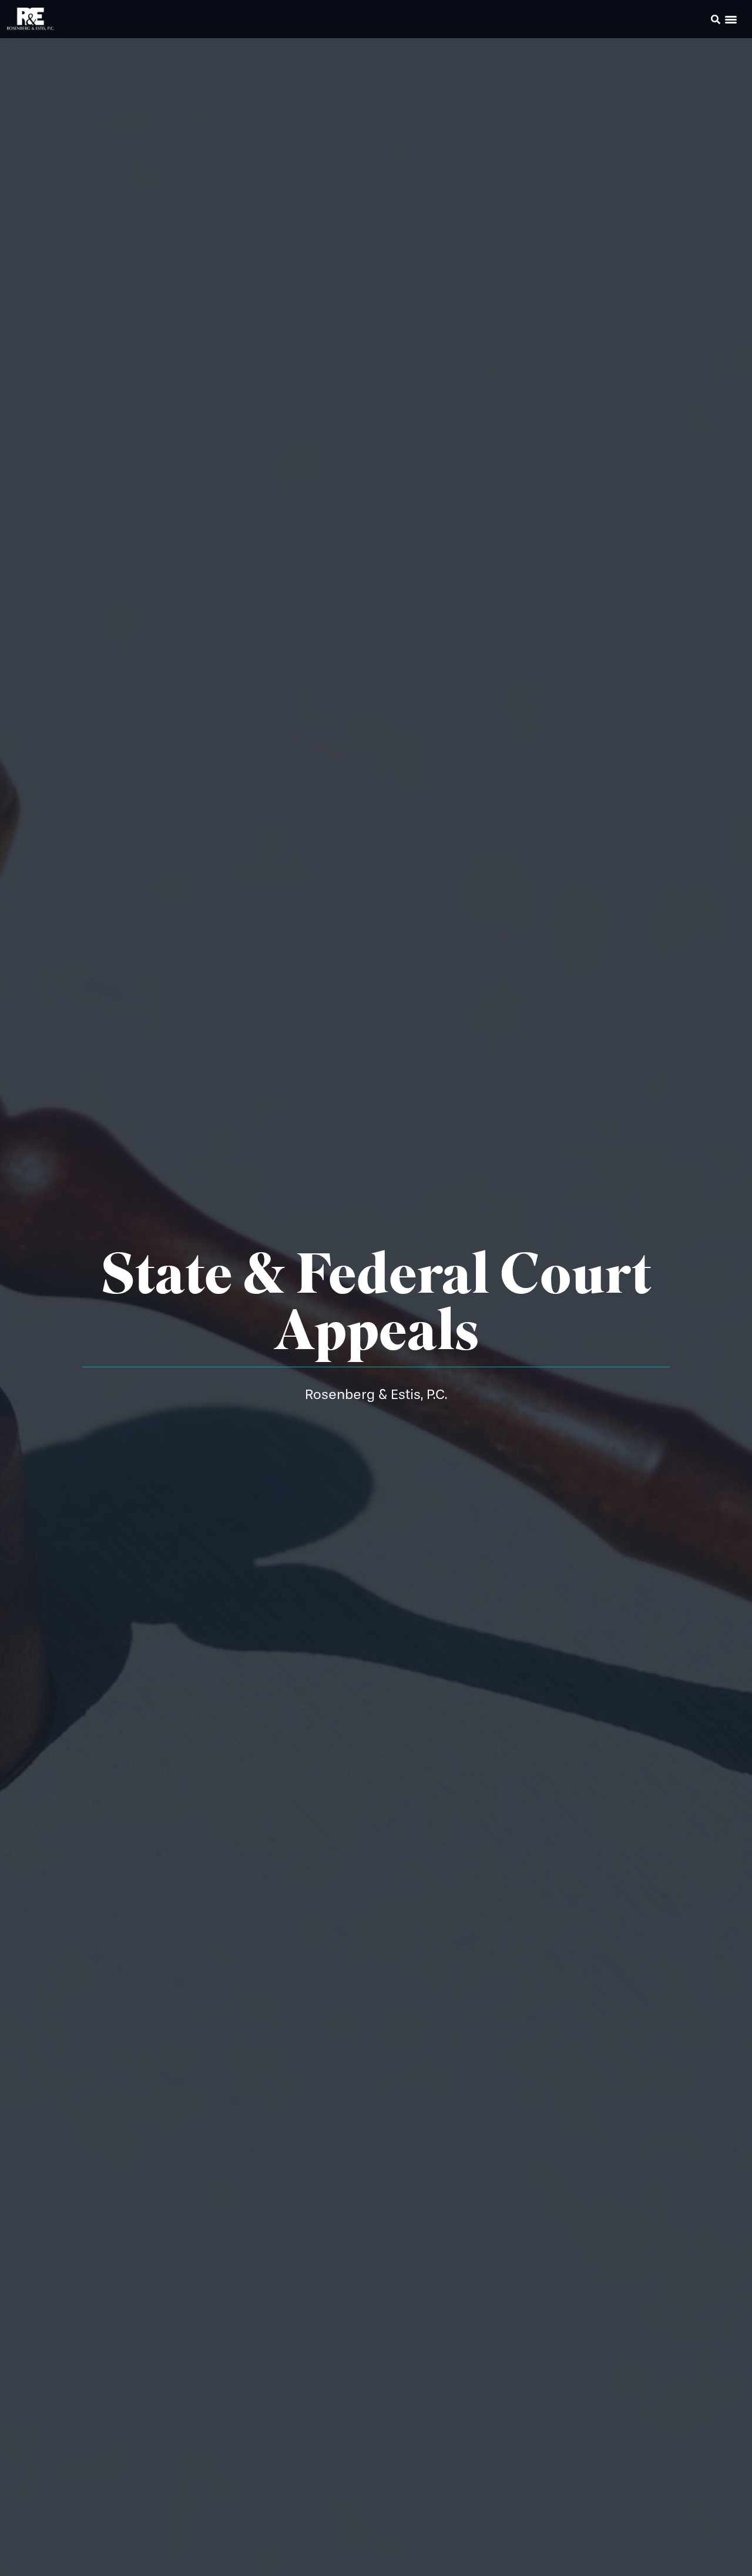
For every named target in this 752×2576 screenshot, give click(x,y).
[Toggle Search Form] (716, 19)
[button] (699, 21)
